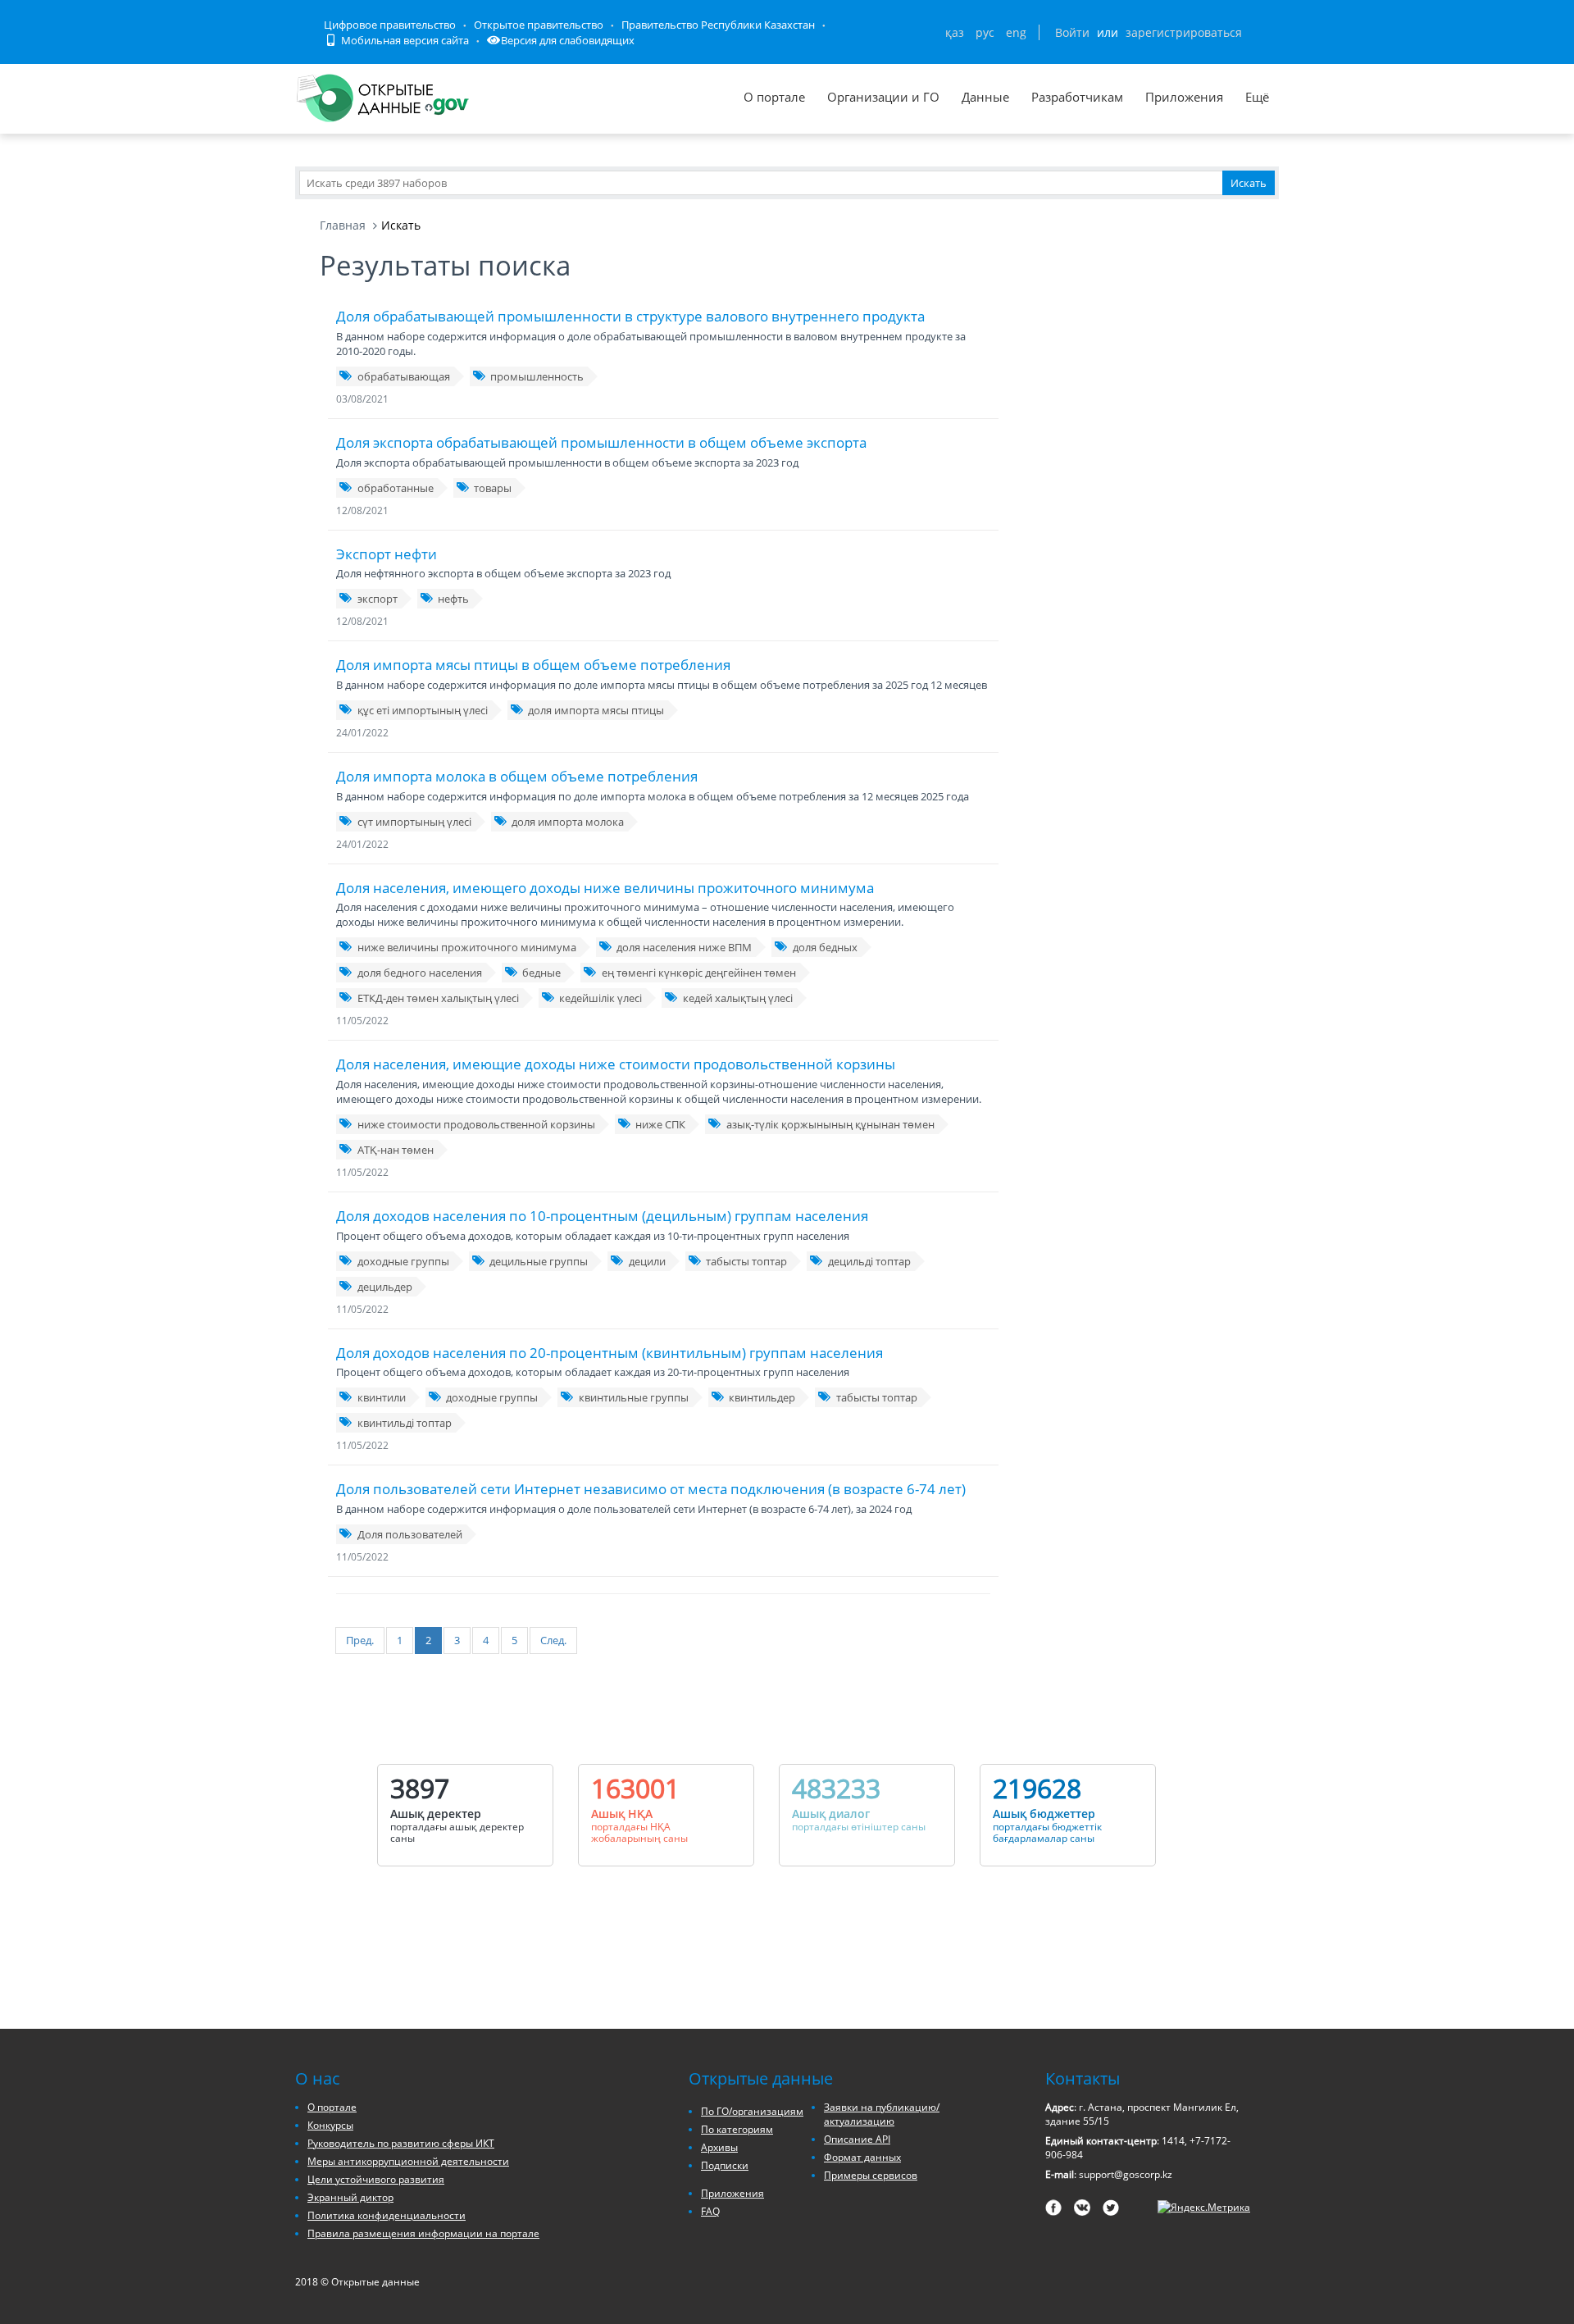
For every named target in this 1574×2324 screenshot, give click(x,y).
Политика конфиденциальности (387, 2215)
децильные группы (539, 1261)
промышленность (537, 376)
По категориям (737, 2129)
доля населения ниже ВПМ (684, 947)
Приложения (1184, 97)
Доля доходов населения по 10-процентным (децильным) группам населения (602, 1216)
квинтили (382, 1397)
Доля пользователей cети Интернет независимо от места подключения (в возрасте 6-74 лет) (651, 1489)
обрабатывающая (404, 376)
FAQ (710, 2211)
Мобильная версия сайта (404, 40)
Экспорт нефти (387, 554)
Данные (985, 97)
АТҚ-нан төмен (396, 1150)
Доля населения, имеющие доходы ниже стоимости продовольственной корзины (616, 1064)
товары (493, 488)
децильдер (385, 1287)
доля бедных (825, 947)
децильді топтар (869, 1261)
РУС (985, 32)
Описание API (857, 2139)
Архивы (719, 2147)
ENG (1016, 32)
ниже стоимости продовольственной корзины (476, 1124)
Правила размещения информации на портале (423, 2233)
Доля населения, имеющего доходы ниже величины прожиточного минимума (605, 888)
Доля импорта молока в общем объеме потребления (517, 776)
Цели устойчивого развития (376, 2179)
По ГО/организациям (752, 2111)
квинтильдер (762, 1397)
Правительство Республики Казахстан (718, 25)
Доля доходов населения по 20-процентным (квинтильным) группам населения (610, 1353)
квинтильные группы (634, 1397)
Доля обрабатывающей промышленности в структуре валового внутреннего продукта (630, 316)
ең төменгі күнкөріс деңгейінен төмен (699, 973)
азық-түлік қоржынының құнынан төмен (830, 1124)
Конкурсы (330, 2125)
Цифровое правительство (390, 25)
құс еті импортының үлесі (423, 710)
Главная (343, 225)
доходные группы (403, 1261)
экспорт (378, 599)
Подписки (725, 2165)
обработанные (396, 488)
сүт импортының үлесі (414, 822)
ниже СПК (660, 1124)
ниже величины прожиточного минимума (467, 947)
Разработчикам (1077, 97)
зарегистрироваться (1184, 32)
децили (647, 1261)
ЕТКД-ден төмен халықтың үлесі (438, 998)
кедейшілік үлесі (600, 998)
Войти (1072, 32)
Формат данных (862, 2157)
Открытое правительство (539, 25)
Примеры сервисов (871, 2175)
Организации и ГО (883, 97)
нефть (453, 599)
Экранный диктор (350, 2197)
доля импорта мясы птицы (596, 710)
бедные (541, 973)
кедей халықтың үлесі (738, 998)
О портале (774, 97)
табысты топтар (746, 1261)
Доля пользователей (410, 1534)
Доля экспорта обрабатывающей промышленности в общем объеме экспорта (601, 442)
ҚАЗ (955, 32)
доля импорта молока (568, 822)
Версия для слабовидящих (568, 40)
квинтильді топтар (405, 1423)
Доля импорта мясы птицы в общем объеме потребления (533, 665)
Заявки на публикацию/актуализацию (882, 2114)
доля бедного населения (420, 973)
